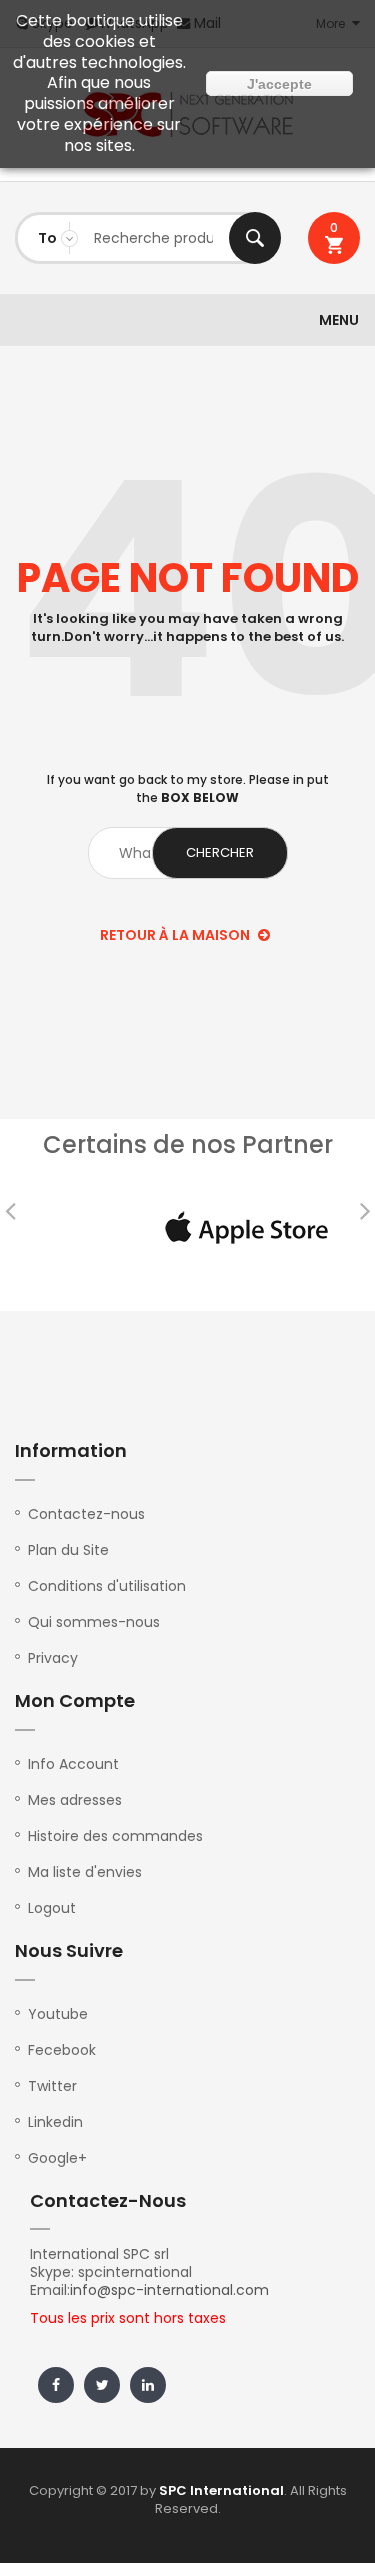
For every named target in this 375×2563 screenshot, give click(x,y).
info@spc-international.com (169, 2290)
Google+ (57, 2158)
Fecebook (62, 2050)
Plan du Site (68, 1550)
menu (339, 320)
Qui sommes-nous (94, 1622)
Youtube (58, 2014)
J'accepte (279, 84)
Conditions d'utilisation (107, 1586)
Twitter (52, 2086)
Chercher (255, 238)
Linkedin (55, 2122)
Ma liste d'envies (85, 1872)
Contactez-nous (86, 1514)
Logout (52, 1908)
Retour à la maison (176, 935)
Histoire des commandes (115, 1836)
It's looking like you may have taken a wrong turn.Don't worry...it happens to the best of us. (187, 628)
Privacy (53, 1658)
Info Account (73, 1764)
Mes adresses (75, 1800)
